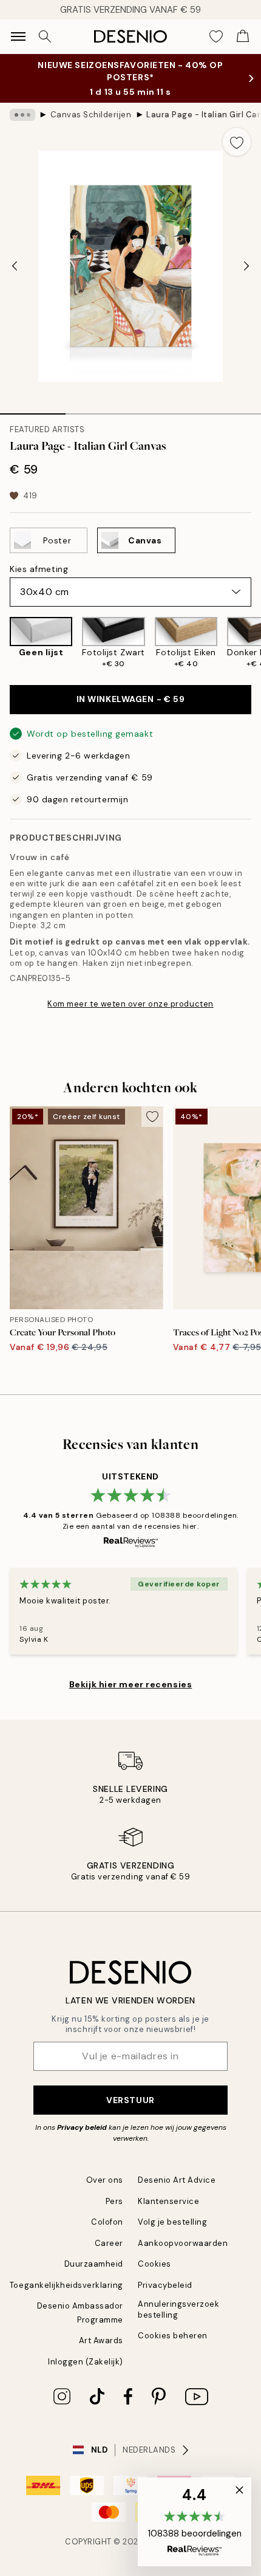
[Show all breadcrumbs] (22, 115)
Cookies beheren (173, 2336)
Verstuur (130, 2100)
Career (109, 2243)
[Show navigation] (18, 36)
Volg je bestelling (172, 2222)
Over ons (105, 2180)
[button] (195, 2522)
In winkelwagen (131, 699)
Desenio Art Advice (177, 2180)
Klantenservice (168, 2201)
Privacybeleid (165, 2285)
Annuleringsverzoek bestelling (178, 2309)
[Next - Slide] (246, 266)
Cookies (154, 2264)
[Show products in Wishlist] (216, 36)
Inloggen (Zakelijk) (86, 2362)
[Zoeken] (45, 36)
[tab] (33, 410)
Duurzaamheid (94, 2264)
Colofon (107, 2222)
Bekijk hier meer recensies (131, 1684)
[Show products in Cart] (243, 36)
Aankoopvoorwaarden (183, 2243)
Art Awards (101, 2340)
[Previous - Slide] (15, 266)
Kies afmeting (39, 569)
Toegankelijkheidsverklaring (66, 2285)
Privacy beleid (82, 2127)
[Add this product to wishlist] (237, 142)
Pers (114, 2201)
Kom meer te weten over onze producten (130, 1004)
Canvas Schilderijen (91, 115)
